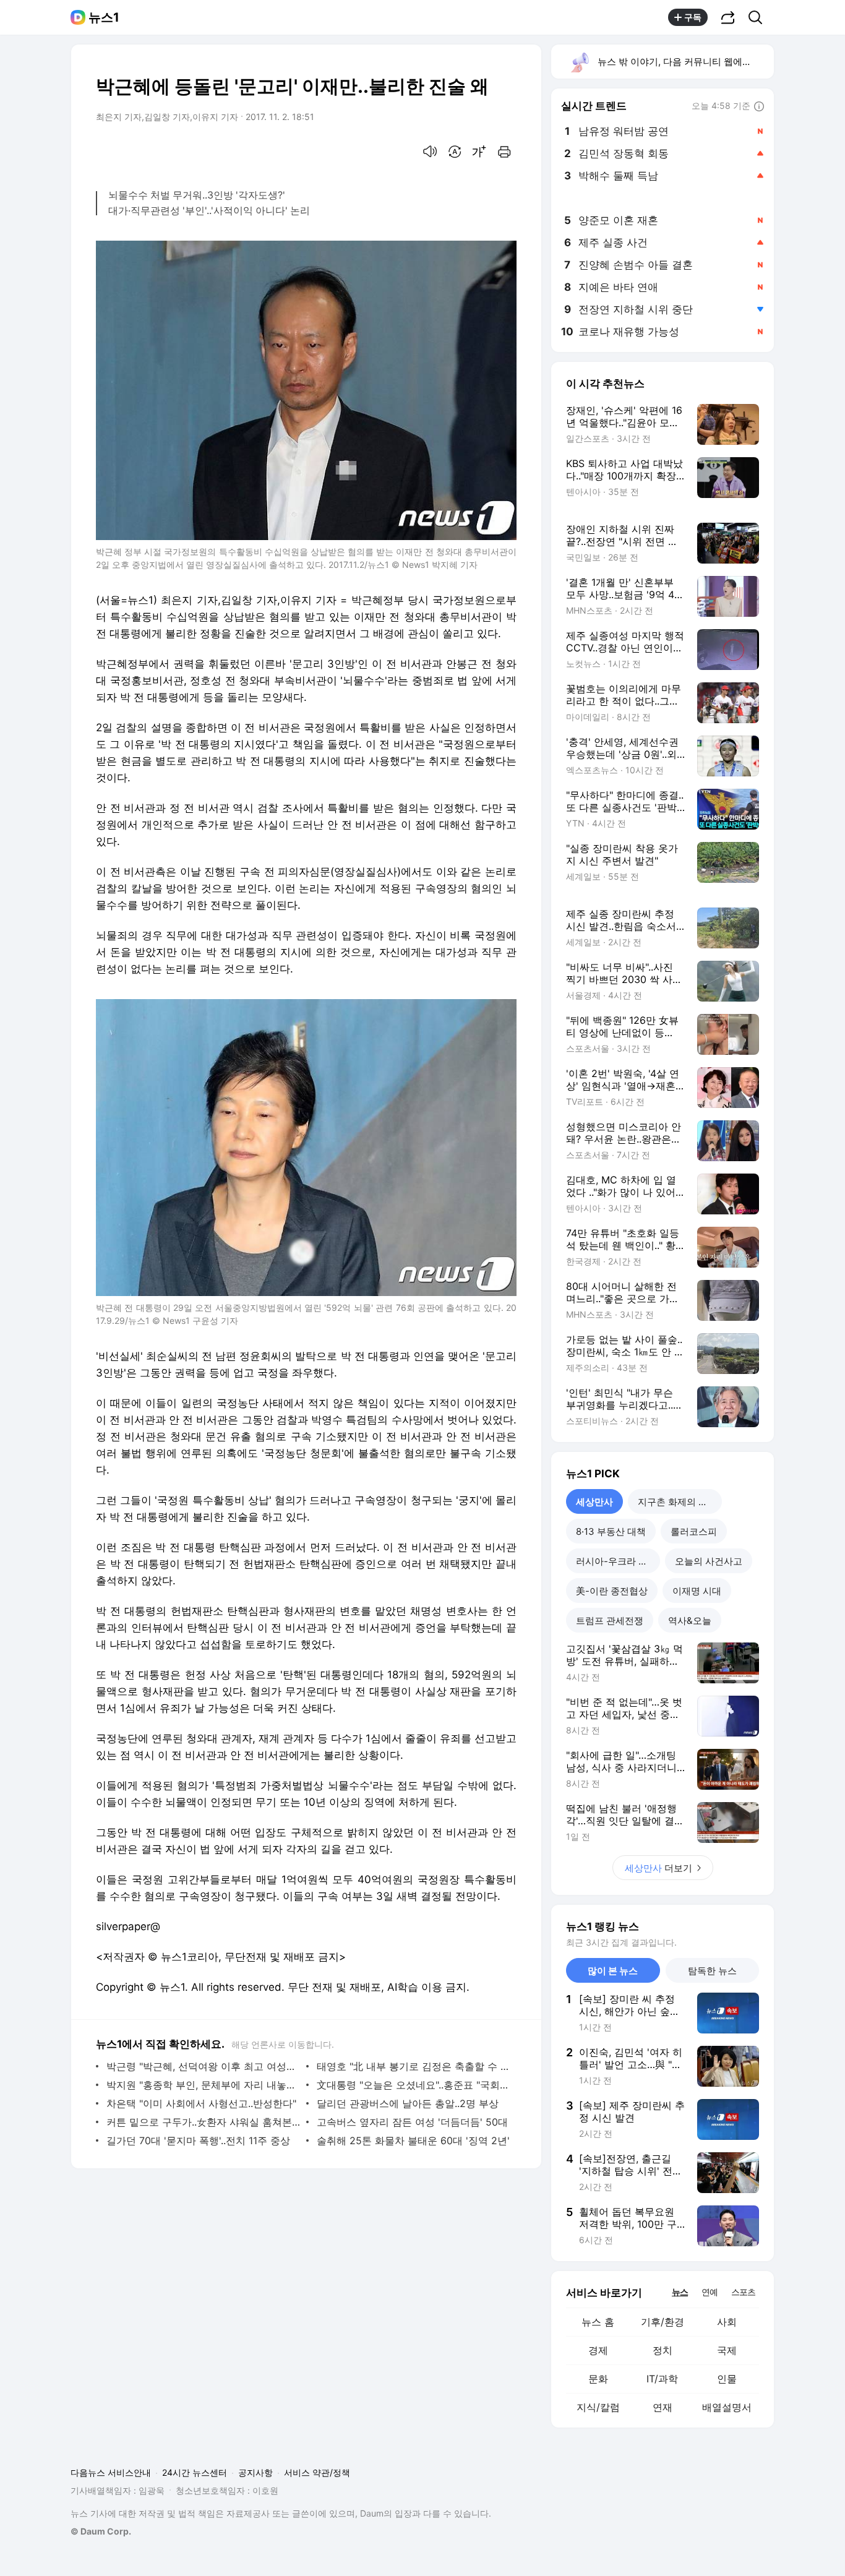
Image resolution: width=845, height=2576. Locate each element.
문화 (598, 2379)
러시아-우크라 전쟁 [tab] (616, 1561)
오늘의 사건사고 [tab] (709, 1561)
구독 (693, 17)
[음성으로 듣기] (430, 152)
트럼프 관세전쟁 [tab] (610, 1621)
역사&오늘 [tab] (690, 1621)
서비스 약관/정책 (317, 2472)
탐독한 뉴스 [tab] (712, 1971)
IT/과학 (662, 2379)
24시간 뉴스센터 (195, 2472)
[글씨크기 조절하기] (479, 152)
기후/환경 (663, 2322)
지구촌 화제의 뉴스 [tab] (677, 1502)
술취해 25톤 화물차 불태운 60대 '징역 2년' (413, 2140)
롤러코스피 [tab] (694, 1531)
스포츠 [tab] (743, 2292)
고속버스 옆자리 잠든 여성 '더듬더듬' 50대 (412, 2122)
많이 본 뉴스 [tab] (613, 1971)
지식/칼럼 (598, 2407)
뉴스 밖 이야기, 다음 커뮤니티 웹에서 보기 (685, 62)
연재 (663, 2407)
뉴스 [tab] (680, 2291)
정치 (663, 2350)
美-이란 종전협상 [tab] (612, 1591)
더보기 (658, 1868)
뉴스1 (104, 17)
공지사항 (255, 2472)
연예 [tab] (710, 2292)
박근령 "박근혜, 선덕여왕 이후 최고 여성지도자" (203, 2066)
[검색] (759, 17)
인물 (727, 2379)
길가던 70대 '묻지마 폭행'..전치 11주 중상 (198, 2140)
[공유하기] (728, 17)
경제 (598, 2350)
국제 (727, 2350)
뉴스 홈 (598, 2322)
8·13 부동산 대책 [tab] (611, 1531)
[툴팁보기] (759, 107)
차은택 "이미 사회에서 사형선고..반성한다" (201, 2103)
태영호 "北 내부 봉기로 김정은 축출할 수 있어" (414, 2066)
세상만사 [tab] (594, 1502)
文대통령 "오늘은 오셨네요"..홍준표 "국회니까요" (414, 2085)
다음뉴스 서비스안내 (111, 2472)
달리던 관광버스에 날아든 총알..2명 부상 (408, 2103)
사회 (727, 2322)
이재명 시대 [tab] (697, 1591)
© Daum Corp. (101, 2531)
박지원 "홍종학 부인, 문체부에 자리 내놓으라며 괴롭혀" (203, 2085)
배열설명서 (727, 2407)
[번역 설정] (455, 152)
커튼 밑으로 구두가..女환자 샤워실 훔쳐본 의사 (203, 2122)
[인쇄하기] (504, 152)
